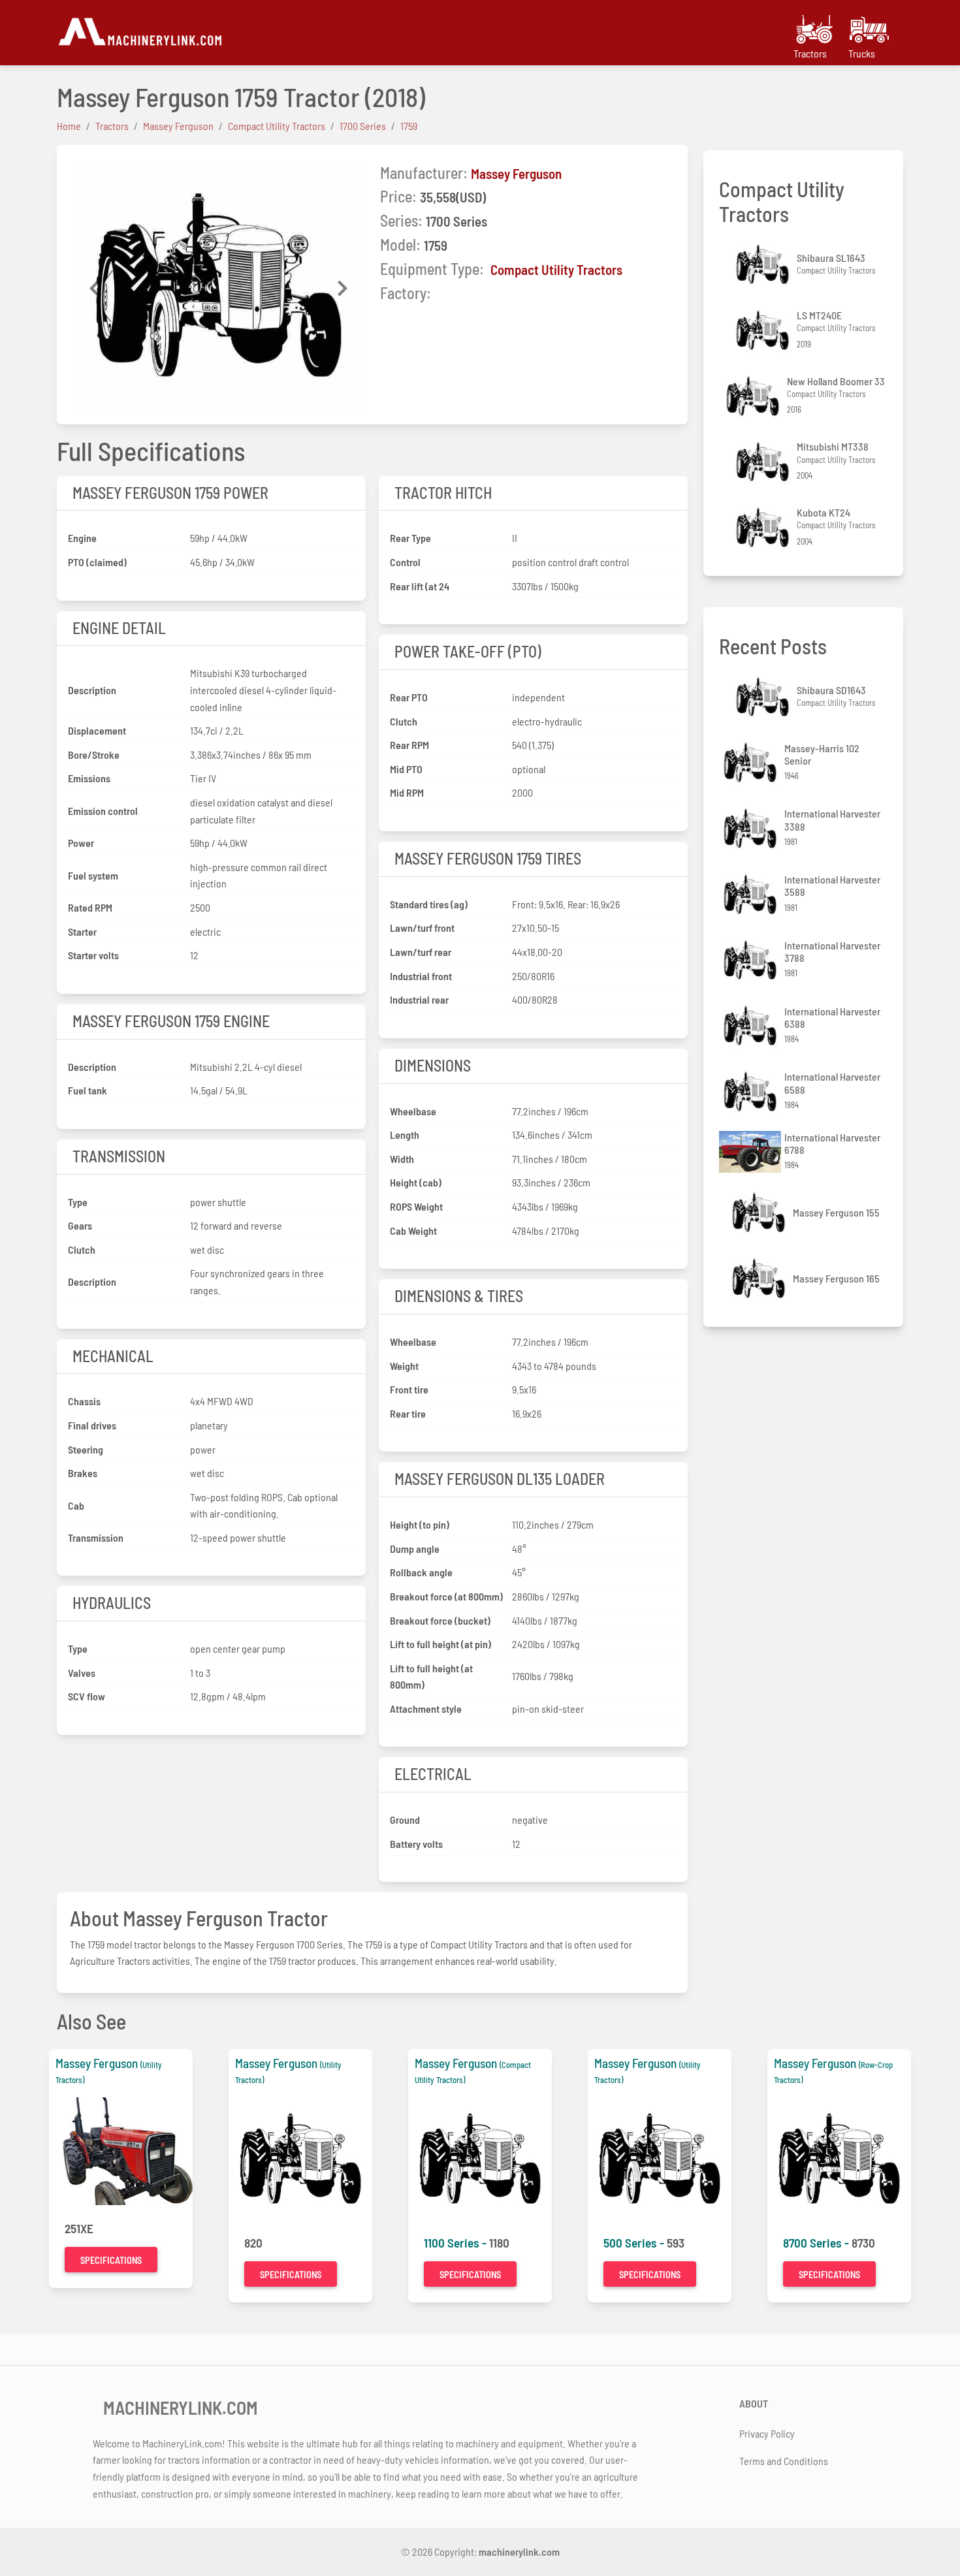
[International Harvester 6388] (752, 1026)
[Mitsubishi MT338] (764, 462)
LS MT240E (819, 315)
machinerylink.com (519, 2552)
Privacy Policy (767, 2433)
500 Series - (635, 2243)
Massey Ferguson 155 (836, 1212)
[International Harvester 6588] (752, 1091)
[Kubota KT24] (764, 527)
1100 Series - (456, 2243)
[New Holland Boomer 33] (754, 396)
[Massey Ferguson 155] (760, 1212)
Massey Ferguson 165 (836, 1278)
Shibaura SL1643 (831, 258)
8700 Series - (817, 2243)
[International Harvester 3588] (752, 894)
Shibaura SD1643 (831, 690)
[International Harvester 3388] (752, 828)
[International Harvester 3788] (752, 960)
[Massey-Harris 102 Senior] (752, 762)
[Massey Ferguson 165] (760, 1278)
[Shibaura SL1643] (764, 264)
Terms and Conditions (784, 2461)
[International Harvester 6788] (752, 1152)
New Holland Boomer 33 (836, 381)
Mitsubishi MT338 (833, 446)
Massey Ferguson (516, 173)
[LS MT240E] (764, 330)
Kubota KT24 (824, 512)
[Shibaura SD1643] (764, 697)
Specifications (111, 2260)
